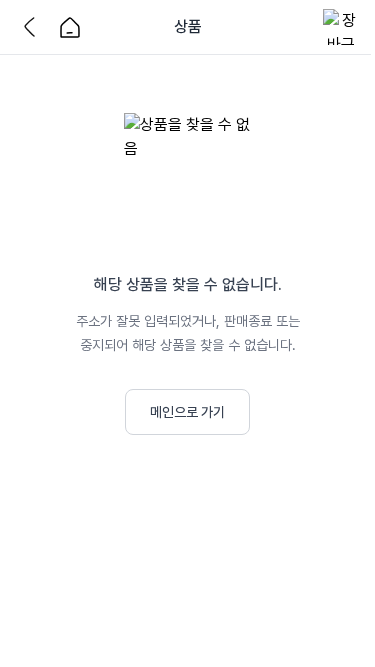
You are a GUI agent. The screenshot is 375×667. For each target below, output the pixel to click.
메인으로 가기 (187, 412)
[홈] (70, 27)
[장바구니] (341, 27)
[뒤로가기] (34, 27)
